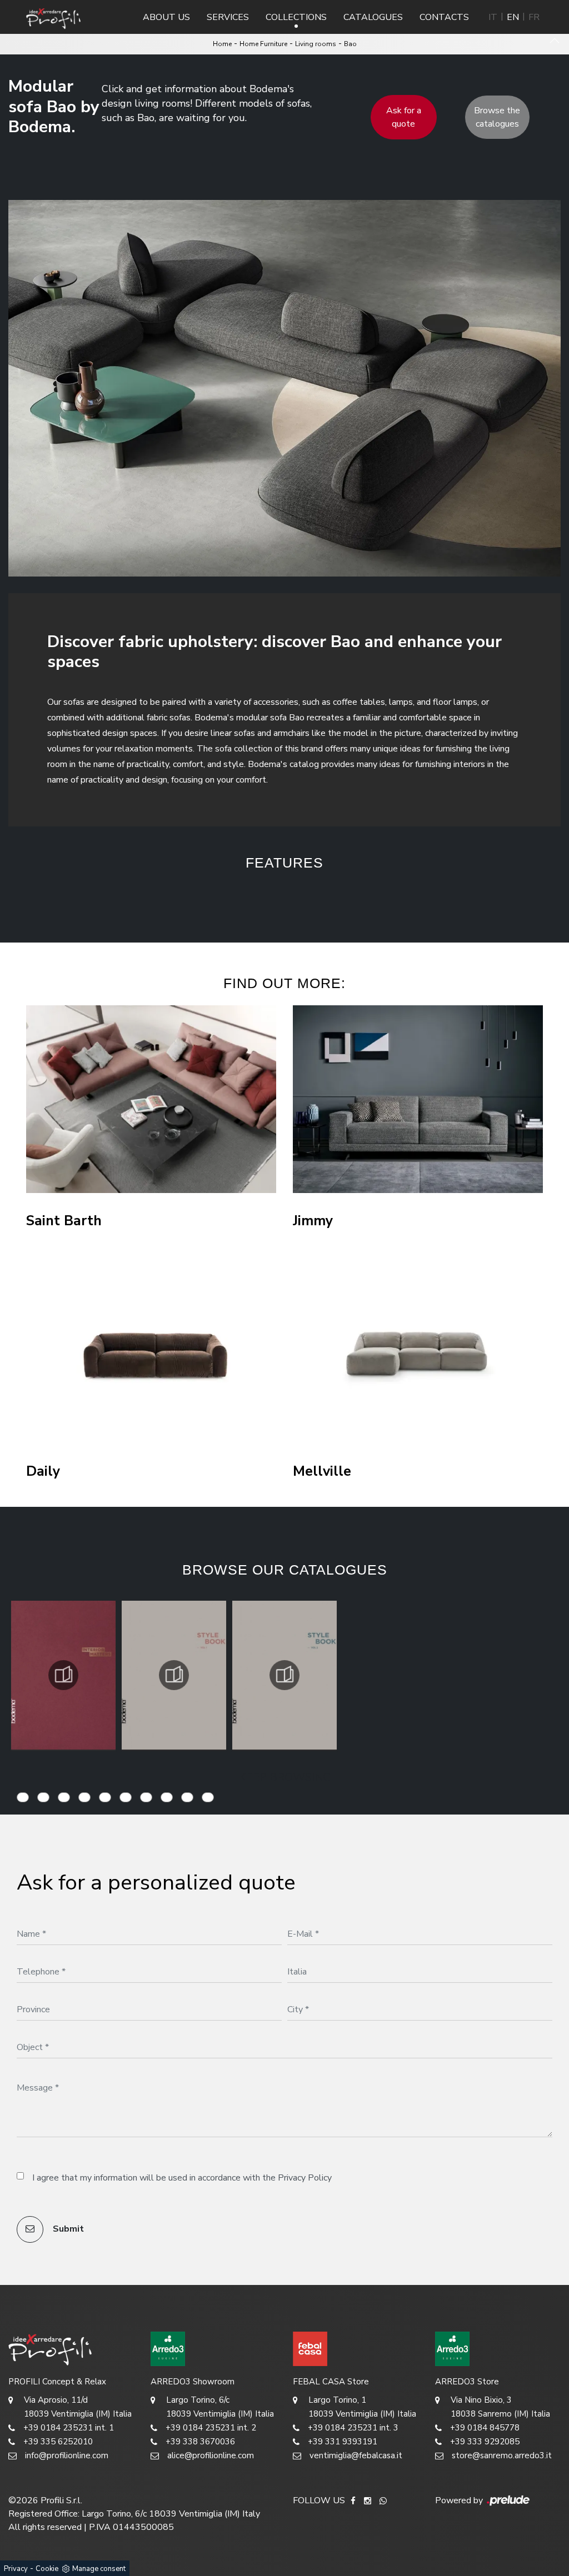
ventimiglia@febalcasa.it (356, 2455)
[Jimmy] (418, 1099)
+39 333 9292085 (485, 2442)
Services (228, 17)
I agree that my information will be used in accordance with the (182, 2178)
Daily (43, 1472)
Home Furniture (263, 44)
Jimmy (313, 1221)
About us (166, 17)
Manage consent (99, 2569)
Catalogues (373, 17)
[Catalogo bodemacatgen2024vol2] (284, 1675)
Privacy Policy (305, 2178)
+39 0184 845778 (485, 2428)
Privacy (16, 2569)
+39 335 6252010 (58, 2442)
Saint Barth (64, 1221)
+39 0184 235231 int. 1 (69, 2428)
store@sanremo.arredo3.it (502, 2455)
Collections (296, 17)
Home (222, 44)
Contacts (444, 17)
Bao (350, 44)
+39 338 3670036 (200, 2442)
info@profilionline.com (67, 2455)
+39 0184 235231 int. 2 (211, 2428)
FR (534, 17)
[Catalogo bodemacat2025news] (63, 1675)
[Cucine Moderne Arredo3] (213, 2349)
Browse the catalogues (497, 117)
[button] (196, 898)
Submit (67, 2229)
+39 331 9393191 (343, 2442)
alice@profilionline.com (211, 2455)
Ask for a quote (404, 117)
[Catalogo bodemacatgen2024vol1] (174, 1675)
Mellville (322, 1472)
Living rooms (316, 44)
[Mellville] (418, 1350)
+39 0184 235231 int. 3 (353, 2428)
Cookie (47, 2569)
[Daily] (151, 1350)
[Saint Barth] (151, 1099)
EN (513, 17)
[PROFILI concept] (71, 2349)
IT (493, 17)
